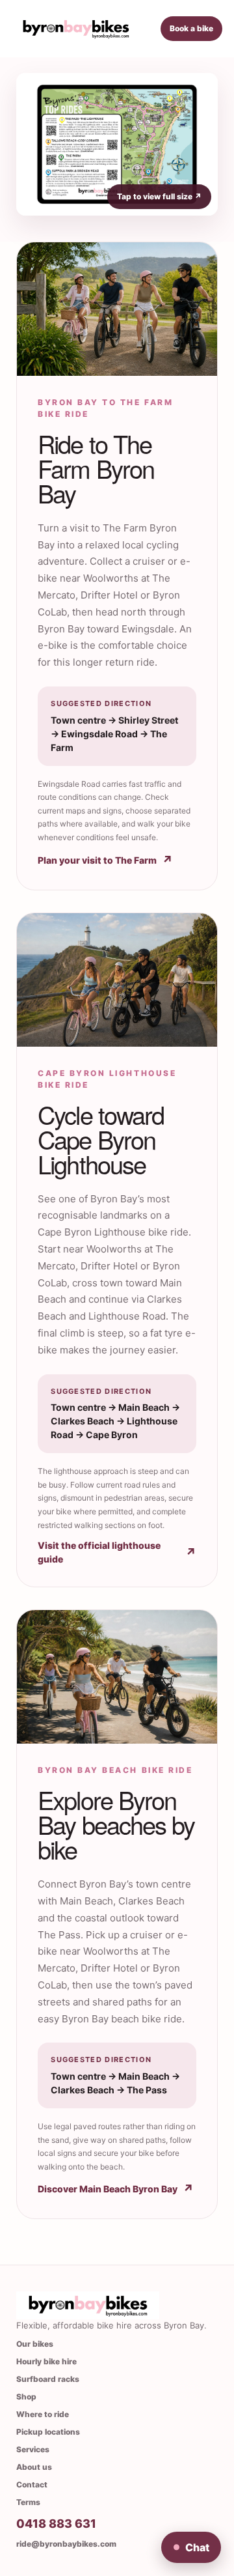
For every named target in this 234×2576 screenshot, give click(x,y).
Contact (32, 2484)
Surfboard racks (48, 2379)
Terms (28, 2502)
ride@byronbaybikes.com (66, 2544)
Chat (191, 2547)
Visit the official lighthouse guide (117, 1552)
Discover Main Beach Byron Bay (116, 2189)
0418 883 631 (56, 2524)
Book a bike (191, 28)
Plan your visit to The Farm (105, 860)
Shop (26, 2397)
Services (33, 2449)
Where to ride (43, 2414)
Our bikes (35, 2344)
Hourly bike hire (46, 2361)
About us (34, 2467)
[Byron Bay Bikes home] (76, 29)
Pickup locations (48, 2432)
